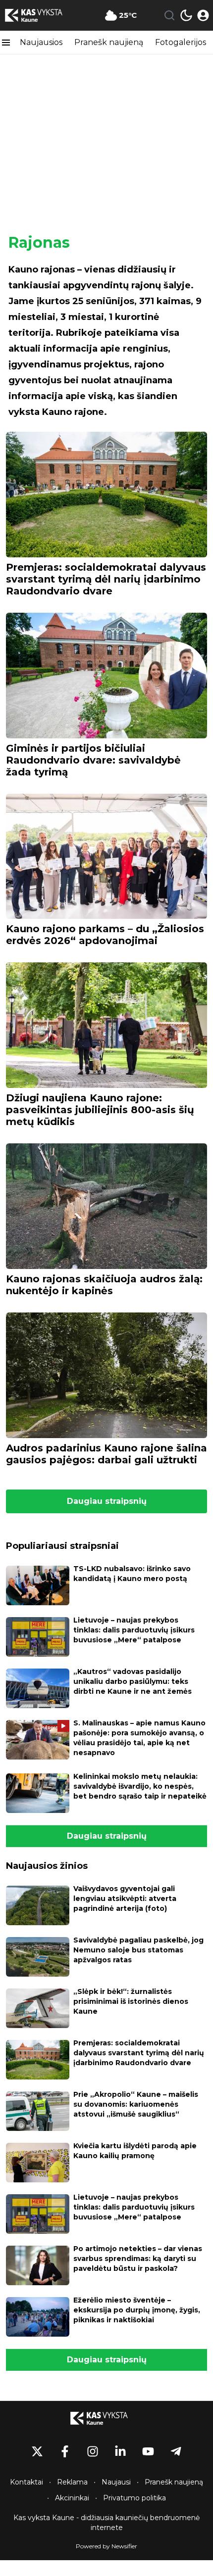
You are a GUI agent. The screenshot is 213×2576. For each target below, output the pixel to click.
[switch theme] (186, 15)
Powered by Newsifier (106, 2546)
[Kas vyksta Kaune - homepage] (41, 15)
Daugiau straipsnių (107, 1501)
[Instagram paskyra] (93, 2451)
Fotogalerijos (181, 42)
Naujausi (116, 2482)
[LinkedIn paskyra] (120, 2451)
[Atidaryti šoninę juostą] (6, 43)
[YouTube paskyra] (148, 2451)
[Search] (169, 15)
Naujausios (41, 42)
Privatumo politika (134, 2498)
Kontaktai (27, 2482)
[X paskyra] (37, 2451)
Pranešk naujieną (109, 42)
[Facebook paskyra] (65, 2451)
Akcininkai (72, 2498)
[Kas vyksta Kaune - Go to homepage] (106, 2418)
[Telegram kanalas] (176, 2451)
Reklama (72, 2482)
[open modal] (203, 15)
